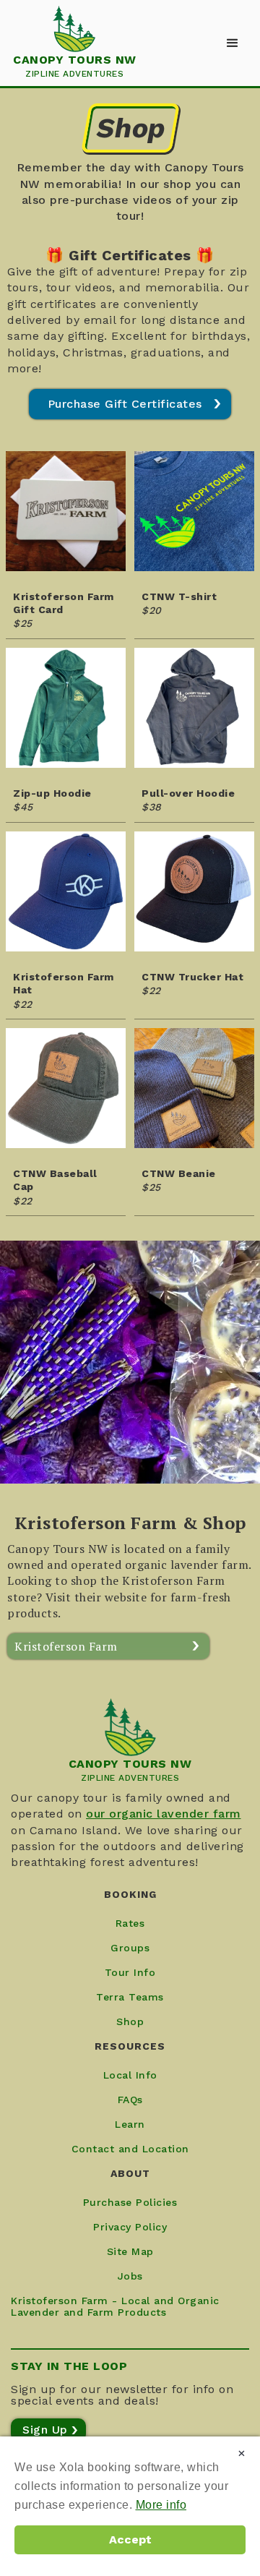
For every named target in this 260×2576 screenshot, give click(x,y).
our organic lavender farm (164, 1814)
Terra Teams (130, 1997)
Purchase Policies (130, 2202)
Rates (130, 1923)
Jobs (130, 2276)
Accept (130, 2539)
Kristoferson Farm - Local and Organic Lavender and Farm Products (115, 2306)
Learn (130, 2124)
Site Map (130, 2251)
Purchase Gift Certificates (125, 404)
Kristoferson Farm (66, 1646)
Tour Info (130, 1972)
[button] (233, 43)
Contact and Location (130, 2149)
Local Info (130, 2075)
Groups (130, 1948)
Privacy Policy (130, 2227)
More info (161, 2505)
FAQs (130, 2100)
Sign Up (45, 2430)
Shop (130, 2021)
